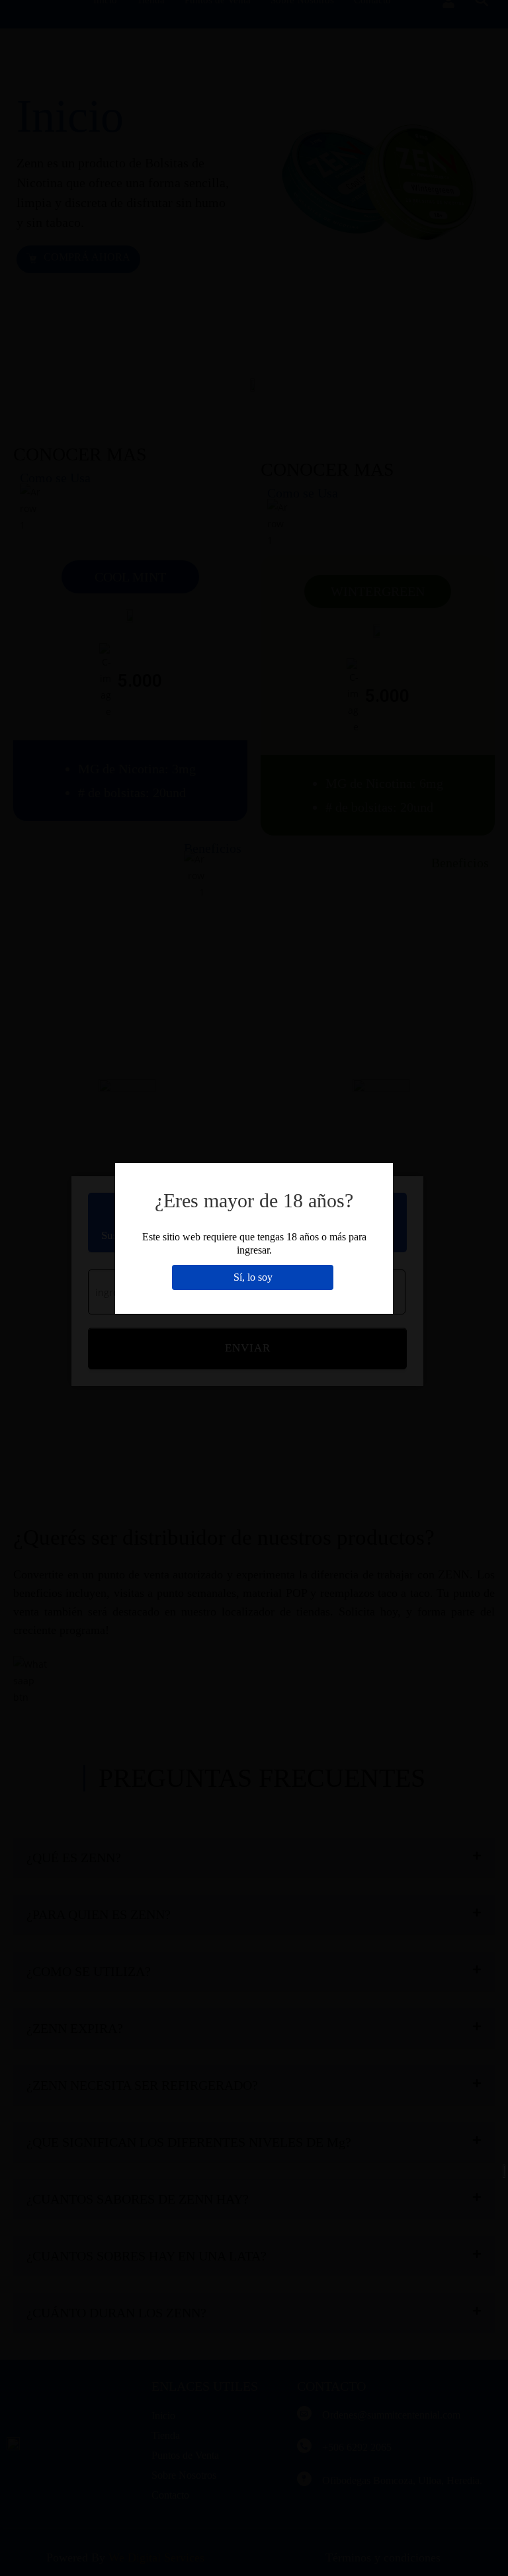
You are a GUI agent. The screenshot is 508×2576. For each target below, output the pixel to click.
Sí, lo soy (253, 1277)
